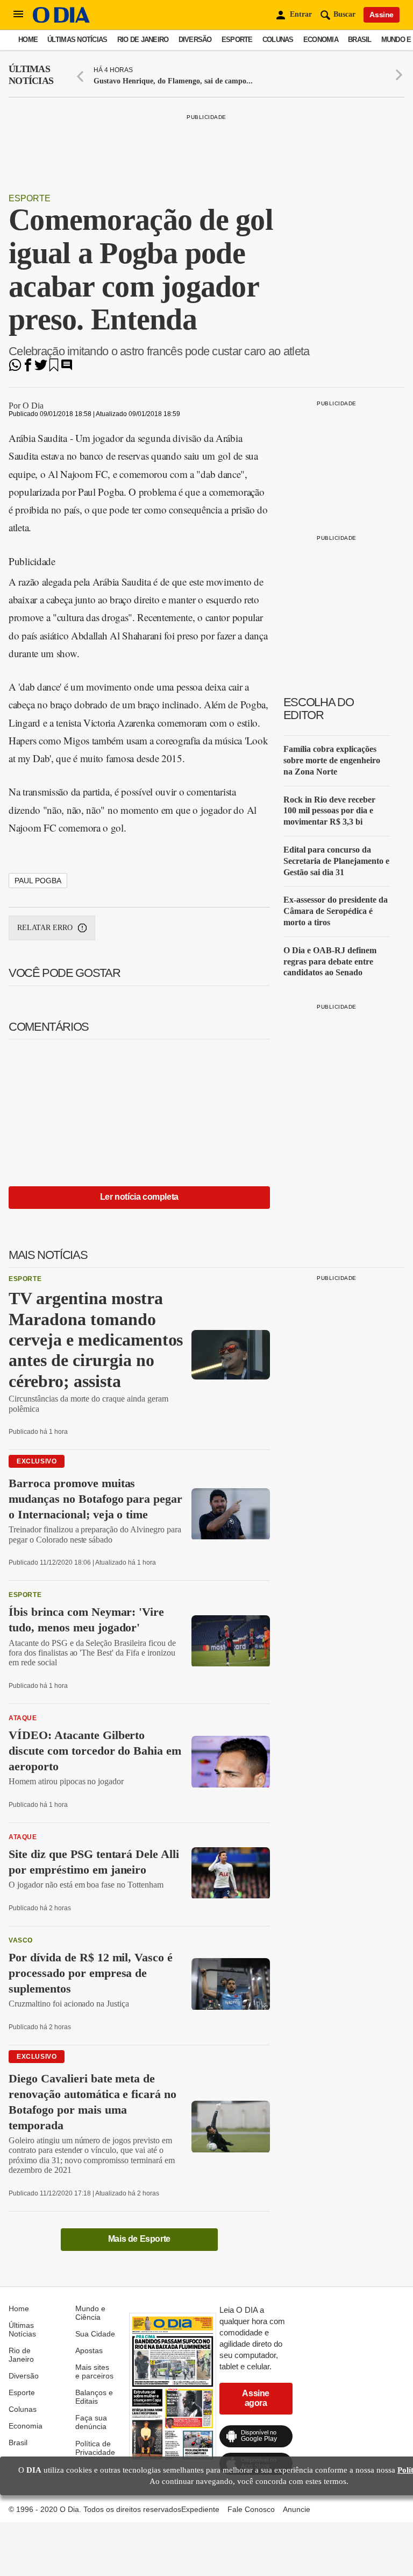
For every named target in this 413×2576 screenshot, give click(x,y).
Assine (382, 15)
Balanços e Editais (94, 2397)
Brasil (360, 40)
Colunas (278, 40)
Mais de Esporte (139, 2239)
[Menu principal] (18, 15)
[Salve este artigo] (54, 368)
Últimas (31, 75)
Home (28, 40)
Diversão (195, 40)
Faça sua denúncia (91, 2422)
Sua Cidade (95, 2334)
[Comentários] (67, 368)
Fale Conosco (251, 2509)
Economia (321, 40)
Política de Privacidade (95, 2448)
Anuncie (297, 2509)
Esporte (237, 40)
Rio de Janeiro (143, 40)
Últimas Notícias (77, 40)
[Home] (61, 20)
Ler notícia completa (139, 1197)
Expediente (200, 2509)
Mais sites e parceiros (94, 2371)
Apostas (89, 2350)
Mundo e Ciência (90, 2313)
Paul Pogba (38, 881)
